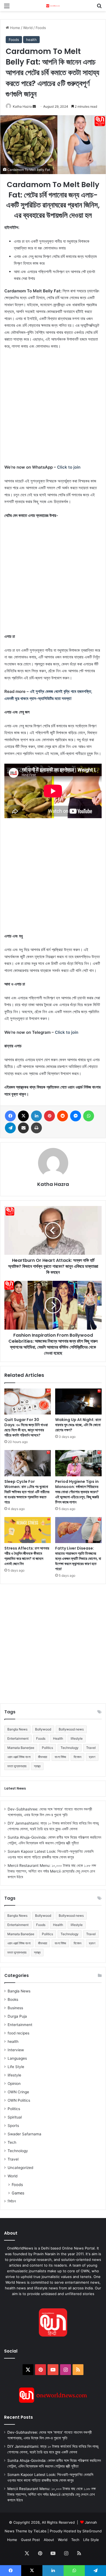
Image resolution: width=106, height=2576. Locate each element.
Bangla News (17, 1729)
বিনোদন (77, 1757)
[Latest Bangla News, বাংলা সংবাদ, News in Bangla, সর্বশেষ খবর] (53, 6)
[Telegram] (10, 1128)
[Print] (36, 1128)
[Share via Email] (23, 1128)
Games (18, 2193)
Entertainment (18, 1738)
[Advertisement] (53, 409)
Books (13, 1999)
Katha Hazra (22, 106)
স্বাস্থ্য (37, 1766)
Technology (70, 1748)
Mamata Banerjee (21, 1748)
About (49, 2540)
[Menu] (7, 8)
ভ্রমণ (92, 1757)
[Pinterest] (49, 1116)
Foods (41, 28)
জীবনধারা (43, 1757)
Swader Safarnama (24, 2134)
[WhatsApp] (89, 1116)
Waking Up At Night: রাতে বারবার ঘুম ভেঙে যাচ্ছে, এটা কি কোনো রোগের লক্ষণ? (78, 1425)
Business (15, 2008)
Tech (12, 2142)
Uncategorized (20, 2168)
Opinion (14, 2084)
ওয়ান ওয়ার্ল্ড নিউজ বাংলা (19, 1757)
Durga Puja (17, 2016)
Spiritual (15, 2117)
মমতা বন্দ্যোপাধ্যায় (17, 1766)
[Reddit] (63, 1116)
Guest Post (30, 2540)
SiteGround (92, 2531)
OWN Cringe (18, 2092)
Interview (16, 2050)
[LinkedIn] (36, 1116)
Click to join (69, 467)
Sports (13, 2126)
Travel (91, 1748)
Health (58, 1738)
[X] (23, 1116)
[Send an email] (34, 106)
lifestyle (77, 1738)
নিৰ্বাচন (12, 2201)
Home (15, 28)
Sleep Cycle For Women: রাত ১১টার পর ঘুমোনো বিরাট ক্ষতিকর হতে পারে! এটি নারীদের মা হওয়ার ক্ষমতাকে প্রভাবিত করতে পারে (27, 1492)
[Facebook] (10, 1116)
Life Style (16, 2067)
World (28, 28)
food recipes (18, 2033)
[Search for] (99, 8)
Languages (17, 2058)
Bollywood (43, 1729)
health (31, 40)
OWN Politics (19, 2100)
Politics (47, 1748)
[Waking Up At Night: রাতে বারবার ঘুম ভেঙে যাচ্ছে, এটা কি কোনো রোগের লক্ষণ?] (78, 1401)
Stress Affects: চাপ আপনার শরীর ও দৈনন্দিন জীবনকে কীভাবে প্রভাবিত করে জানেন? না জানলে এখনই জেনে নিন (27, 1556)
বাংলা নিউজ (60, 1757)
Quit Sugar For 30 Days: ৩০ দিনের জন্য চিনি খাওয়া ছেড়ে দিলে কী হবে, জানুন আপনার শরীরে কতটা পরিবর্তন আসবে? (26, 1427)
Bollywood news (71, 1729)
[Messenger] (76, 1116)
